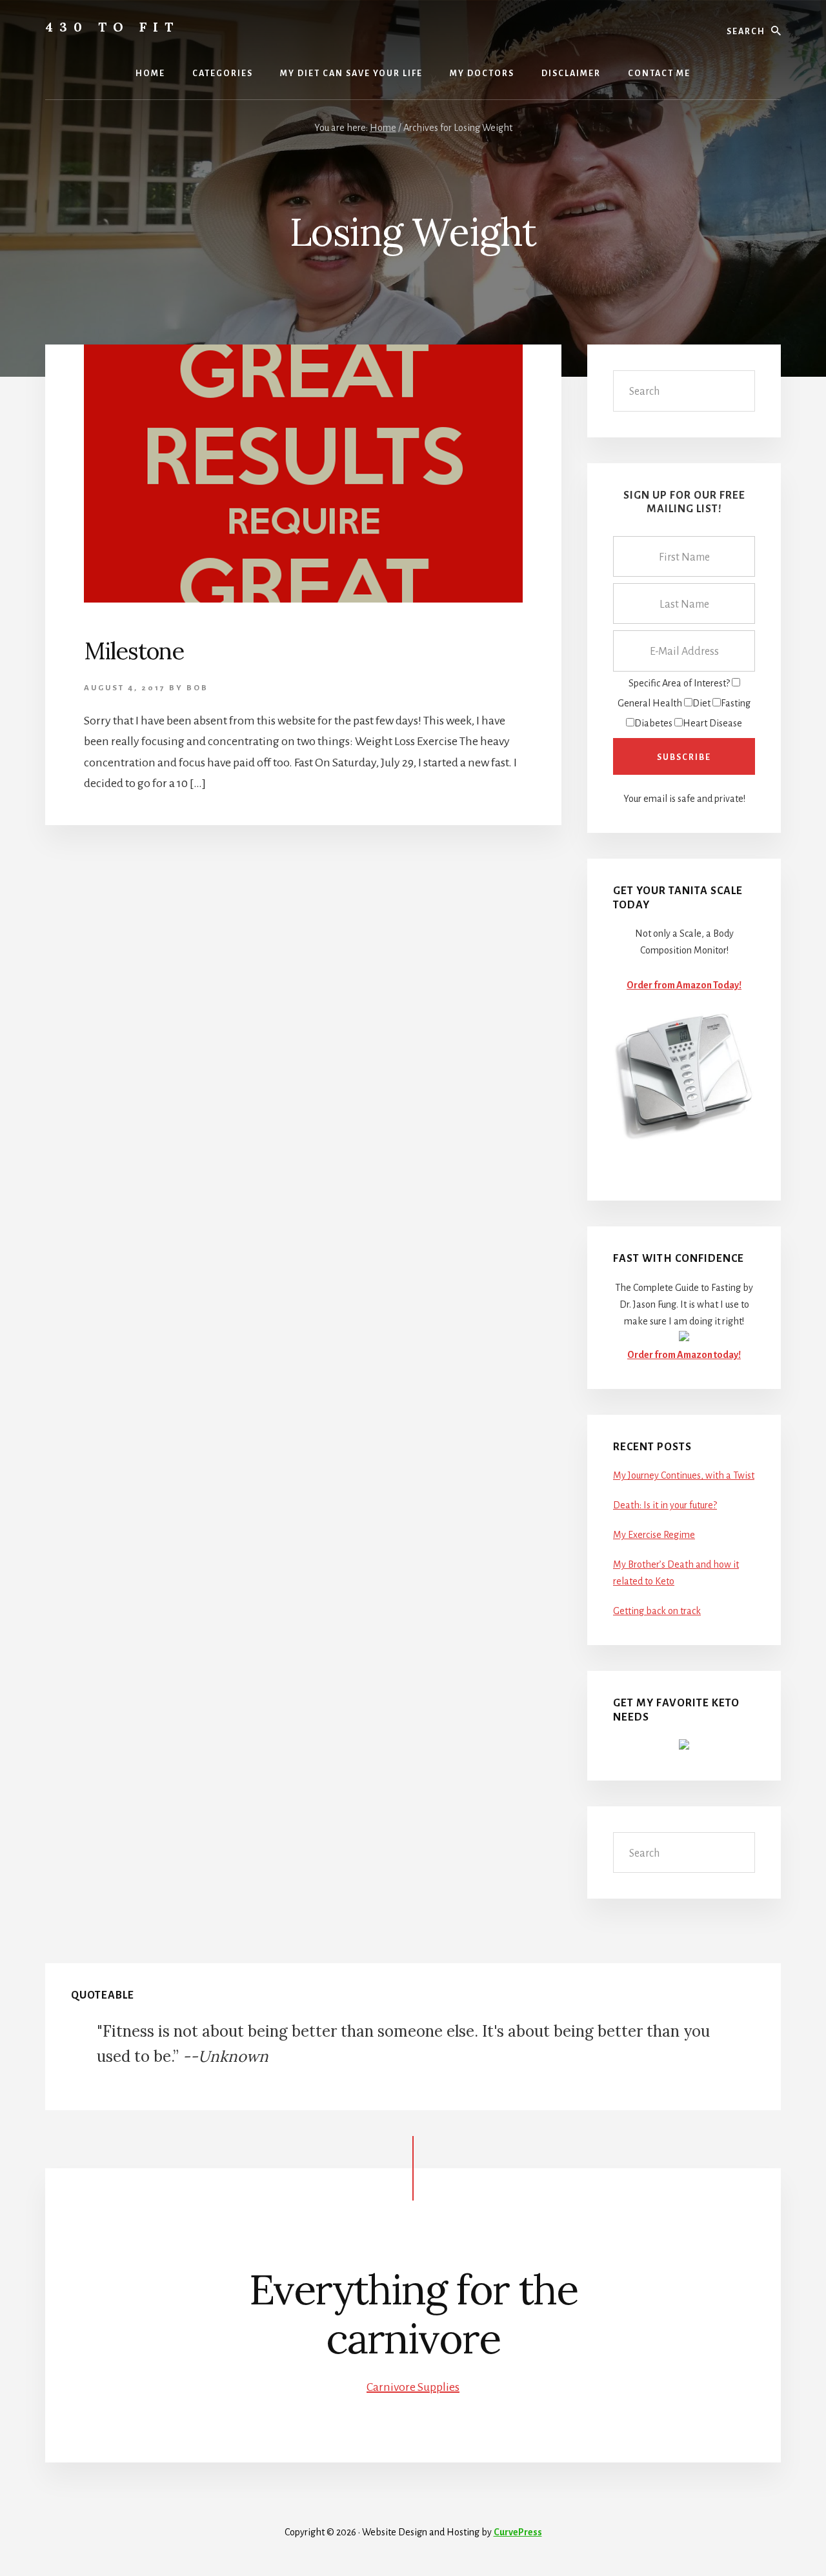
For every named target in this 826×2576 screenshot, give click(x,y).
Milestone (134, 651)
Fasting (736, 703)
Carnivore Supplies (413, 2387)
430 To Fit (112, 27)
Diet (701, 703)
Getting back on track (657, 1611)
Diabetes (653, 723)
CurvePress (518, 2532)
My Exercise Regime (654, 1535)
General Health (650, 703)
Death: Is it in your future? (665, 1505)
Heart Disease (712, 723)
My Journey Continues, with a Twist (684, 1475)
